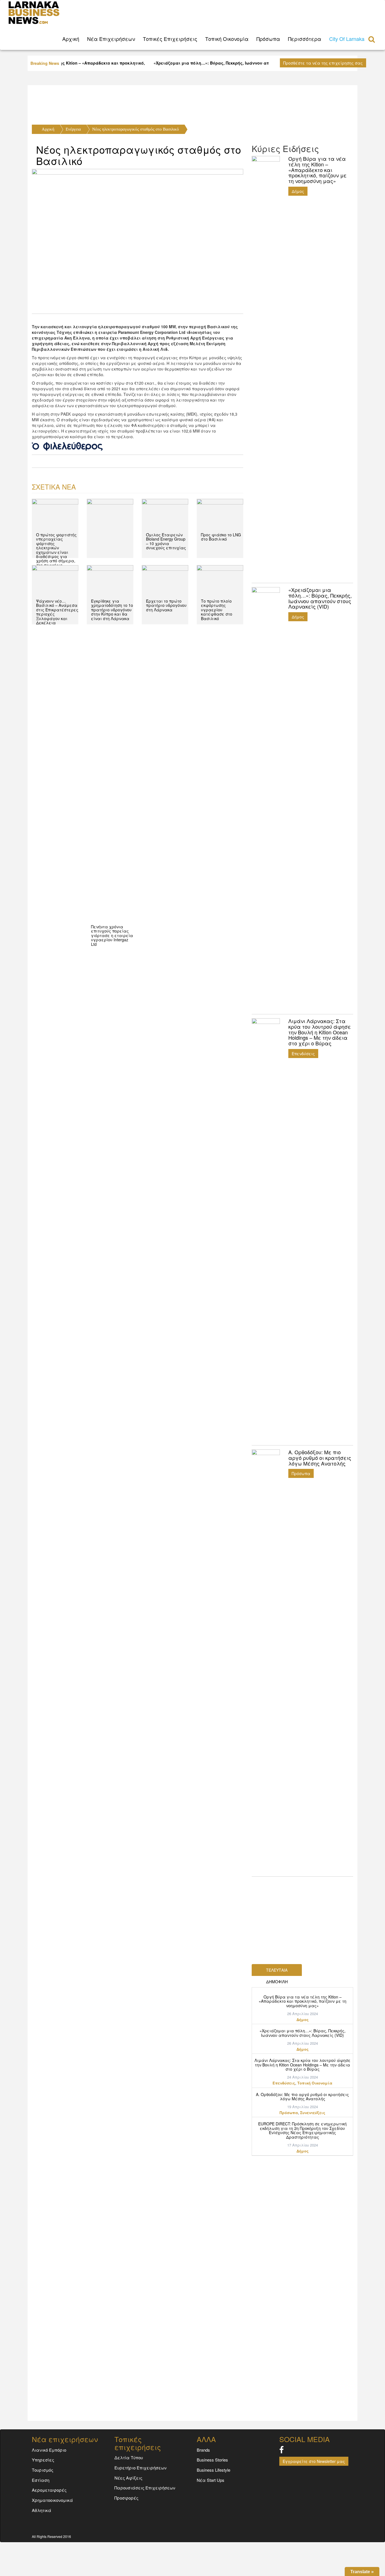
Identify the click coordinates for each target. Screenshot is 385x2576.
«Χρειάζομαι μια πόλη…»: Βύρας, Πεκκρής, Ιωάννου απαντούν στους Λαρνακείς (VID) (303, 2033)
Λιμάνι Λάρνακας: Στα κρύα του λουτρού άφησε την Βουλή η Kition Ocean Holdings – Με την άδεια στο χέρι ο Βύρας (303, 2065)
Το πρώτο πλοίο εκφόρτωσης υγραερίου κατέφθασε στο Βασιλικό (217, 610)
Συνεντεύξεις (313, 2113)
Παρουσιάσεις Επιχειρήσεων (145, 2488)
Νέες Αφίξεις (128, 2478)
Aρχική (71, 39)
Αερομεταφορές (49, 2490)
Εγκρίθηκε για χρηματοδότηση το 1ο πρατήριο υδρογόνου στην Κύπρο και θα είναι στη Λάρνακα (112, 610)
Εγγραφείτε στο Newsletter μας (314, 2461)
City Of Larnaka (347, 39)
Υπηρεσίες (43, 2460)
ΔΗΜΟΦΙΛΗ (277, 1982)
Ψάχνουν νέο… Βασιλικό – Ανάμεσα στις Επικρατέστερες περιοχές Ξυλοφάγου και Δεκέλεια (57, 612)
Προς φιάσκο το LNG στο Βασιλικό (221, 537)
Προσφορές (126, 2498)
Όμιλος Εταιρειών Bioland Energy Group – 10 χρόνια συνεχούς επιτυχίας (166, 541)
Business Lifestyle (213, 2470)
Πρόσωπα (268, 39)
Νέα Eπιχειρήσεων (111, 39)
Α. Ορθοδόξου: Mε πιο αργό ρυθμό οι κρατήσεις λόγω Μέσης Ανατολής (302, 2096)
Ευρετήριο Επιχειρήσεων (140, 2468)
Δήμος (298, 191)
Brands (203, 2450)
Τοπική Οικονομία (227, 39)
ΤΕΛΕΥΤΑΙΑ (277, 1970)
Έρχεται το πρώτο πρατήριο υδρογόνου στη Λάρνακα (166, 605)
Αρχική (48, 129)
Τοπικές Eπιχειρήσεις (170, 39)
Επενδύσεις (303, 1054)
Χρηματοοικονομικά (52, 2500)
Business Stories (212, 2460)
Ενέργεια (73, 129)
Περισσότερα (305, 39)
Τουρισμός (43, 2470)
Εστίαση (41, 2480)
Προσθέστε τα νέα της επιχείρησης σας (323, 63)
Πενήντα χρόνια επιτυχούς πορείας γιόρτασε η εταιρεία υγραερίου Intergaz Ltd (112, 935)
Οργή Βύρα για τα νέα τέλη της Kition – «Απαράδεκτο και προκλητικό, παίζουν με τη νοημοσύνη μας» (303, 2001)
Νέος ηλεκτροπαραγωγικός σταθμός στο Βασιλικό (136, 129)
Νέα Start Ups (211, 2480)
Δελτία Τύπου (129, 2457)
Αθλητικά (42, 2510)
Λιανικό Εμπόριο (49, 2450)
